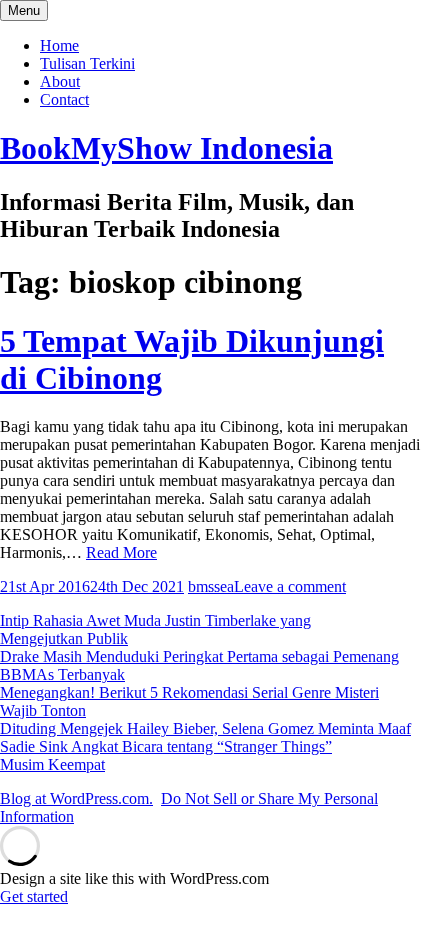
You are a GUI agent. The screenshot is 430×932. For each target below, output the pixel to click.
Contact (64, 99)
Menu (24, 10)
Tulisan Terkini (87, 63)
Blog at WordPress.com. (76, 798)
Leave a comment (290, 586)
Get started (34, 896)
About (60, 81)
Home (59, 45)
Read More (121, 552)
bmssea (211, 586)
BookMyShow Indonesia (166, 148)
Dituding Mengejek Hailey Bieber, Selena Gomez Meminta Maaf (205, 728)
